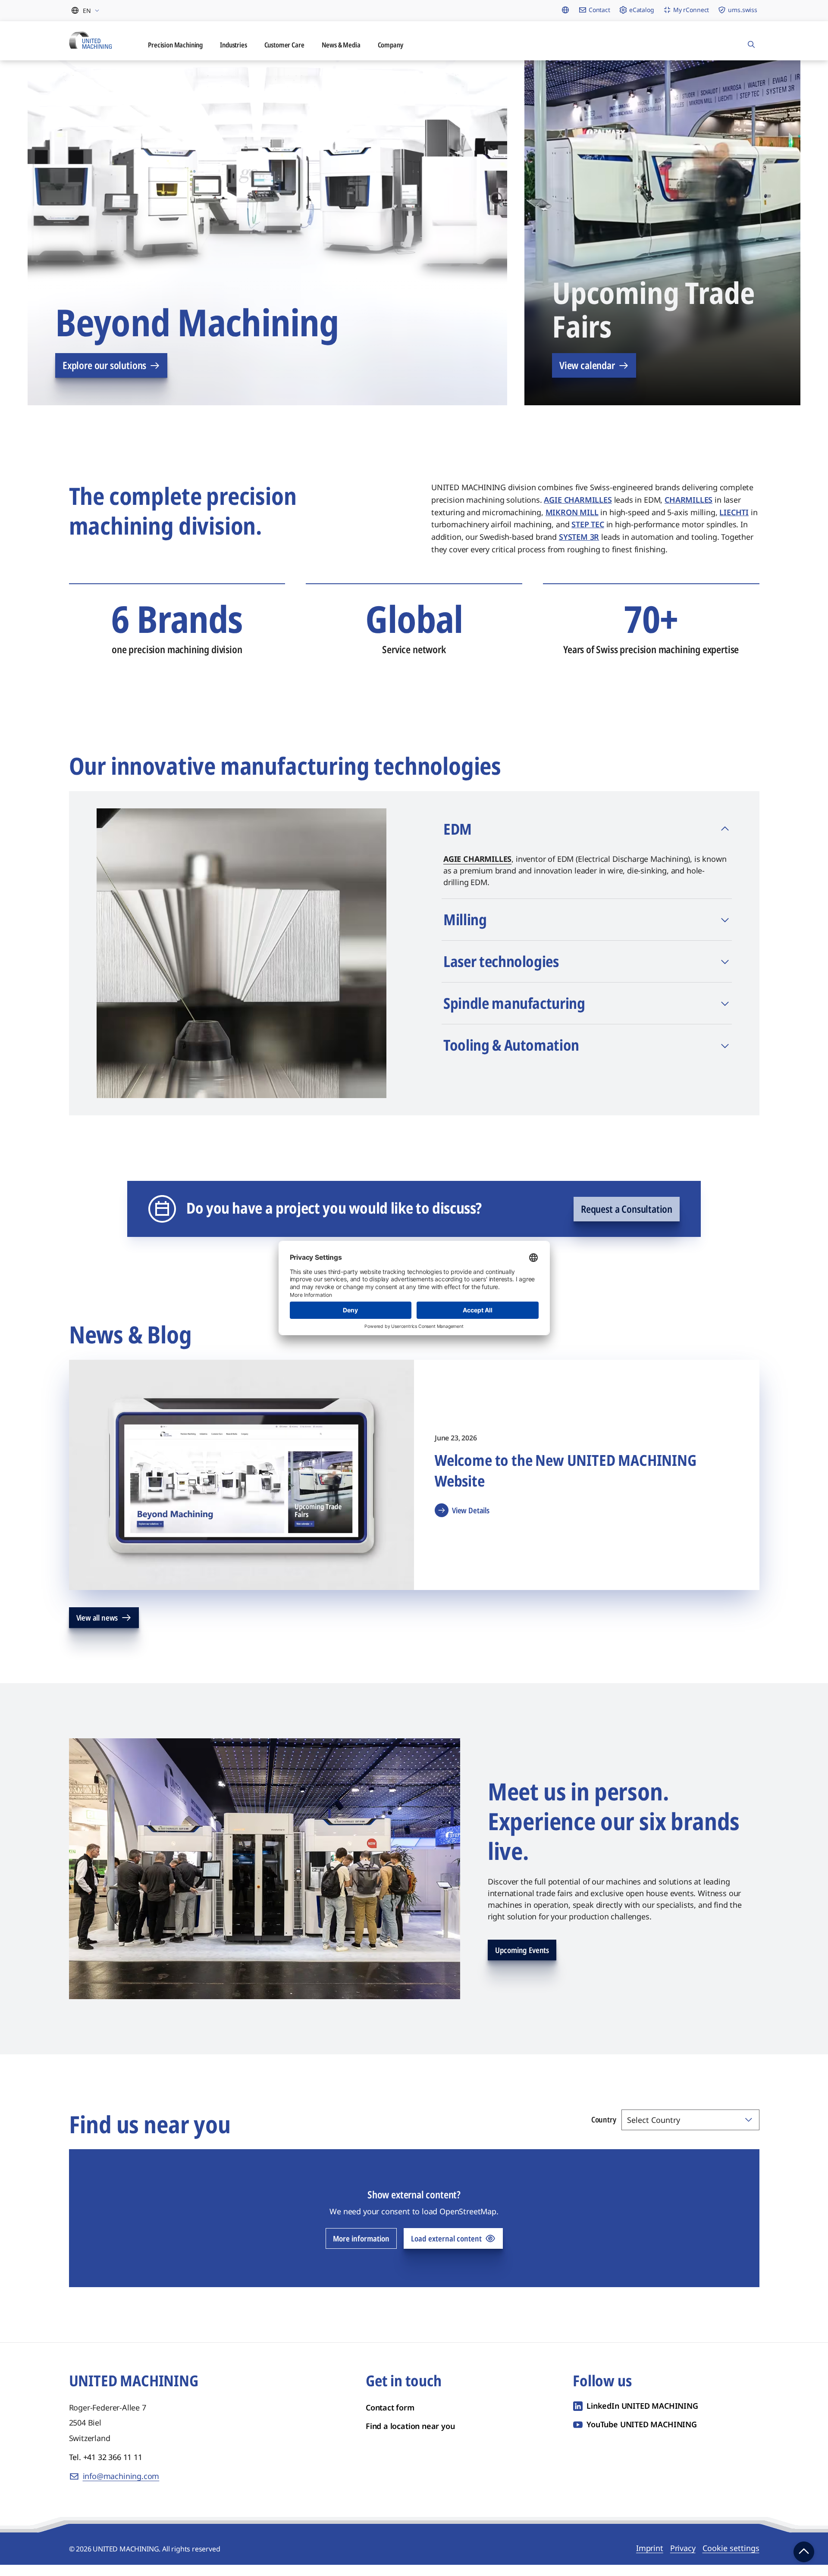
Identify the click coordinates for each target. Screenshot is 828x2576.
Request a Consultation (627, 1220)
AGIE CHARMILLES (477, 870)
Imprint (650, 2559)
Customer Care (309, 54)
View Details (471, 1521)
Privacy (683, 2559)
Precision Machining (188, 54)
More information (361, 2250)
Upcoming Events (522, 1961)
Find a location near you (410, 2437)
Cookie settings (731, 2559)
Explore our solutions (104, 376)
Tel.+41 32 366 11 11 (106, 2468)
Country (604, 2131)
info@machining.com (121, 2487)
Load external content (446, 2250)
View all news (97, 1629)
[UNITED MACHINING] (95, 46)
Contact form (390, 2419)
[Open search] (751, 46)
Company (426, 54)
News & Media (372, 54)
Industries (253, 54)
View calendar (587, 376)
